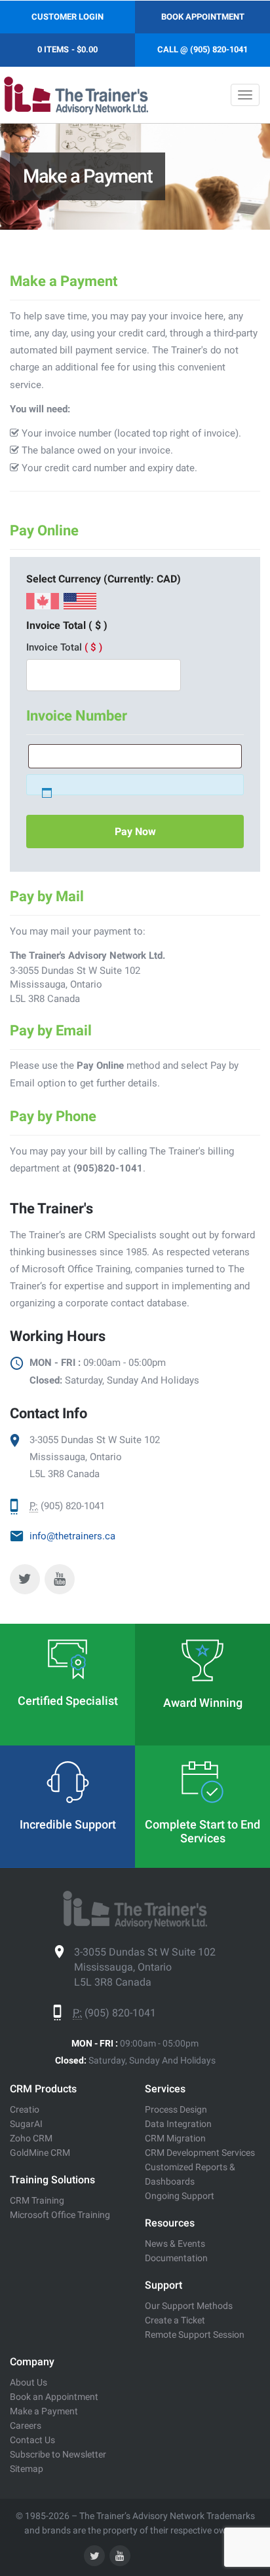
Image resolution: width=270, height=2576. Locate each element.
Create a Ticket (175, 2320)
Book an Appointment (54, 2397)
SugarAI (26, 2124)
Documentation (176, 2258)
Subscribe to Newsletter (58, 2454)
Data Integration (178, 2124)
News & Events (175, 2244)
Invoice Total (64, 647)
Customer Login (67, 17)
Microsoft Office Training (60, 2215)
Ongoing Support (180, 2196)
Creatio (25, 2109)
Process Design (176, 2109)
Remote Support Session (195, 2334)
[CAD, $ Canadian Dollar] (43, 605)
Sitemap (27, 2469)
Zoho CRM (31, 2138)
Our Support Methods (189, 2306)
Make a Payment (44, 2411)
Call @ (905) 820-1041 (202, 49)
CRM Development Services (200, 2153)
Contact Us (32, 2440)
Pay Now (135, 832)
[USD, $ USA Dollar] (80, 605)
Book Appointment (203, 17)
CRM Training (37, 2200)
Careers (26, 2425)
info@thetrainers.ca (72, 1536)
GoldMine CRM (40, 2153)
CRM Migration (175, 2138)
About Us (29, 2382)
